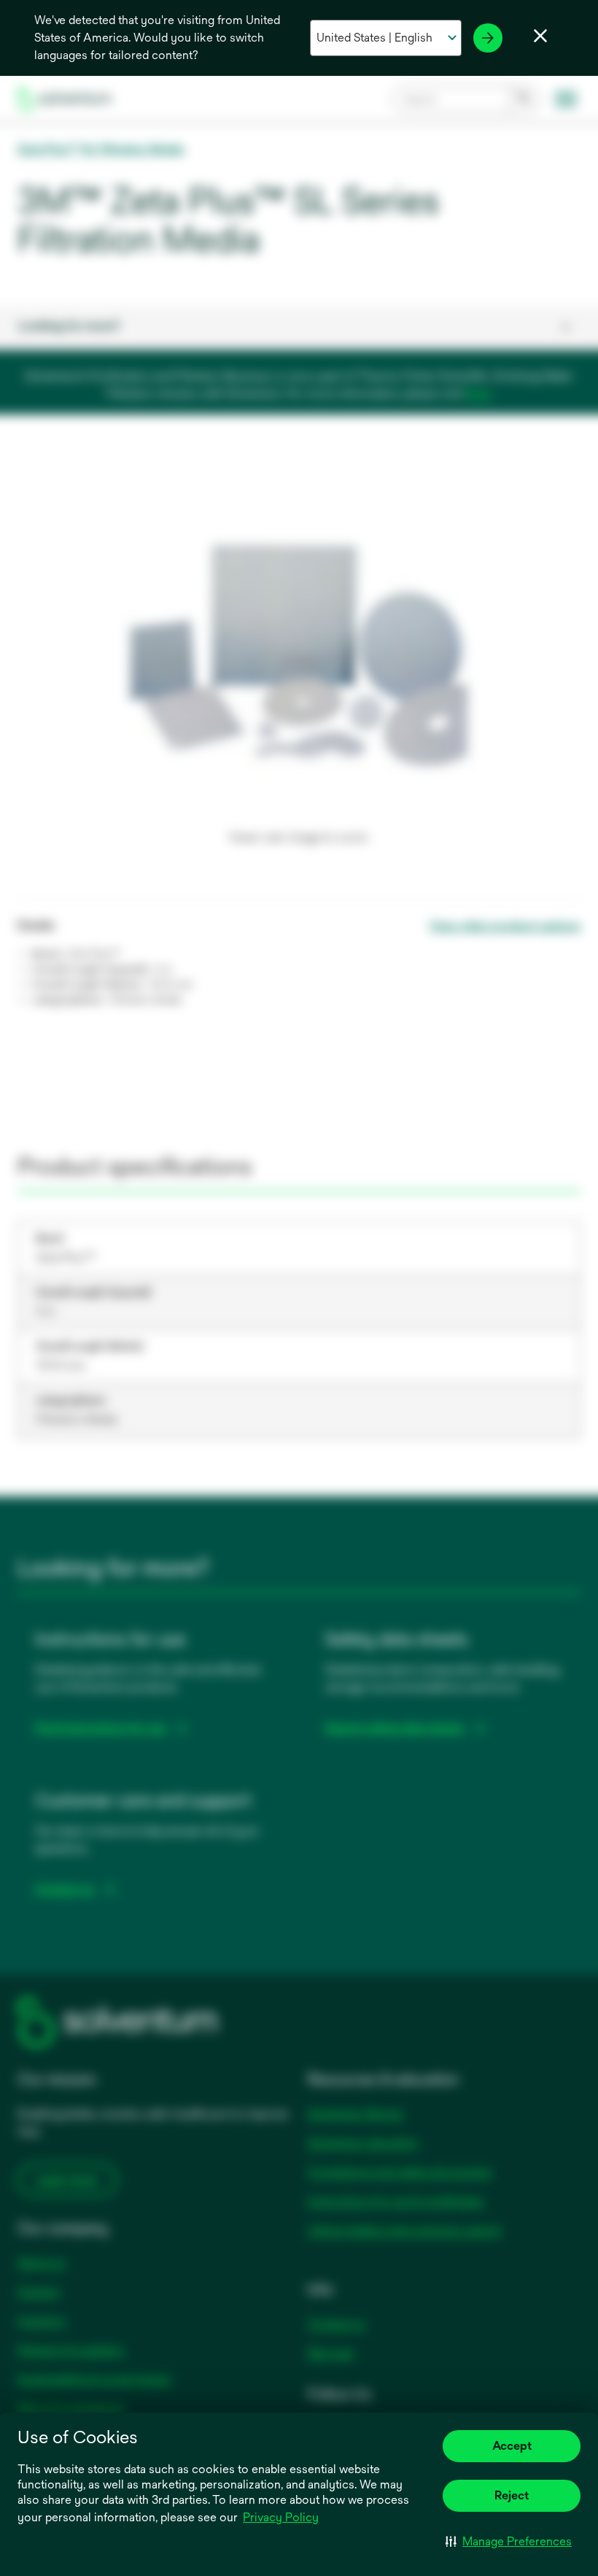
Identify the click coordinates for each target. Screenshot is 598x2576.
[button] (509, 2541)
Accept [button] (512, 2446)
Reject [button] (512, 2495)
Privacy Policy (281, 2517)
